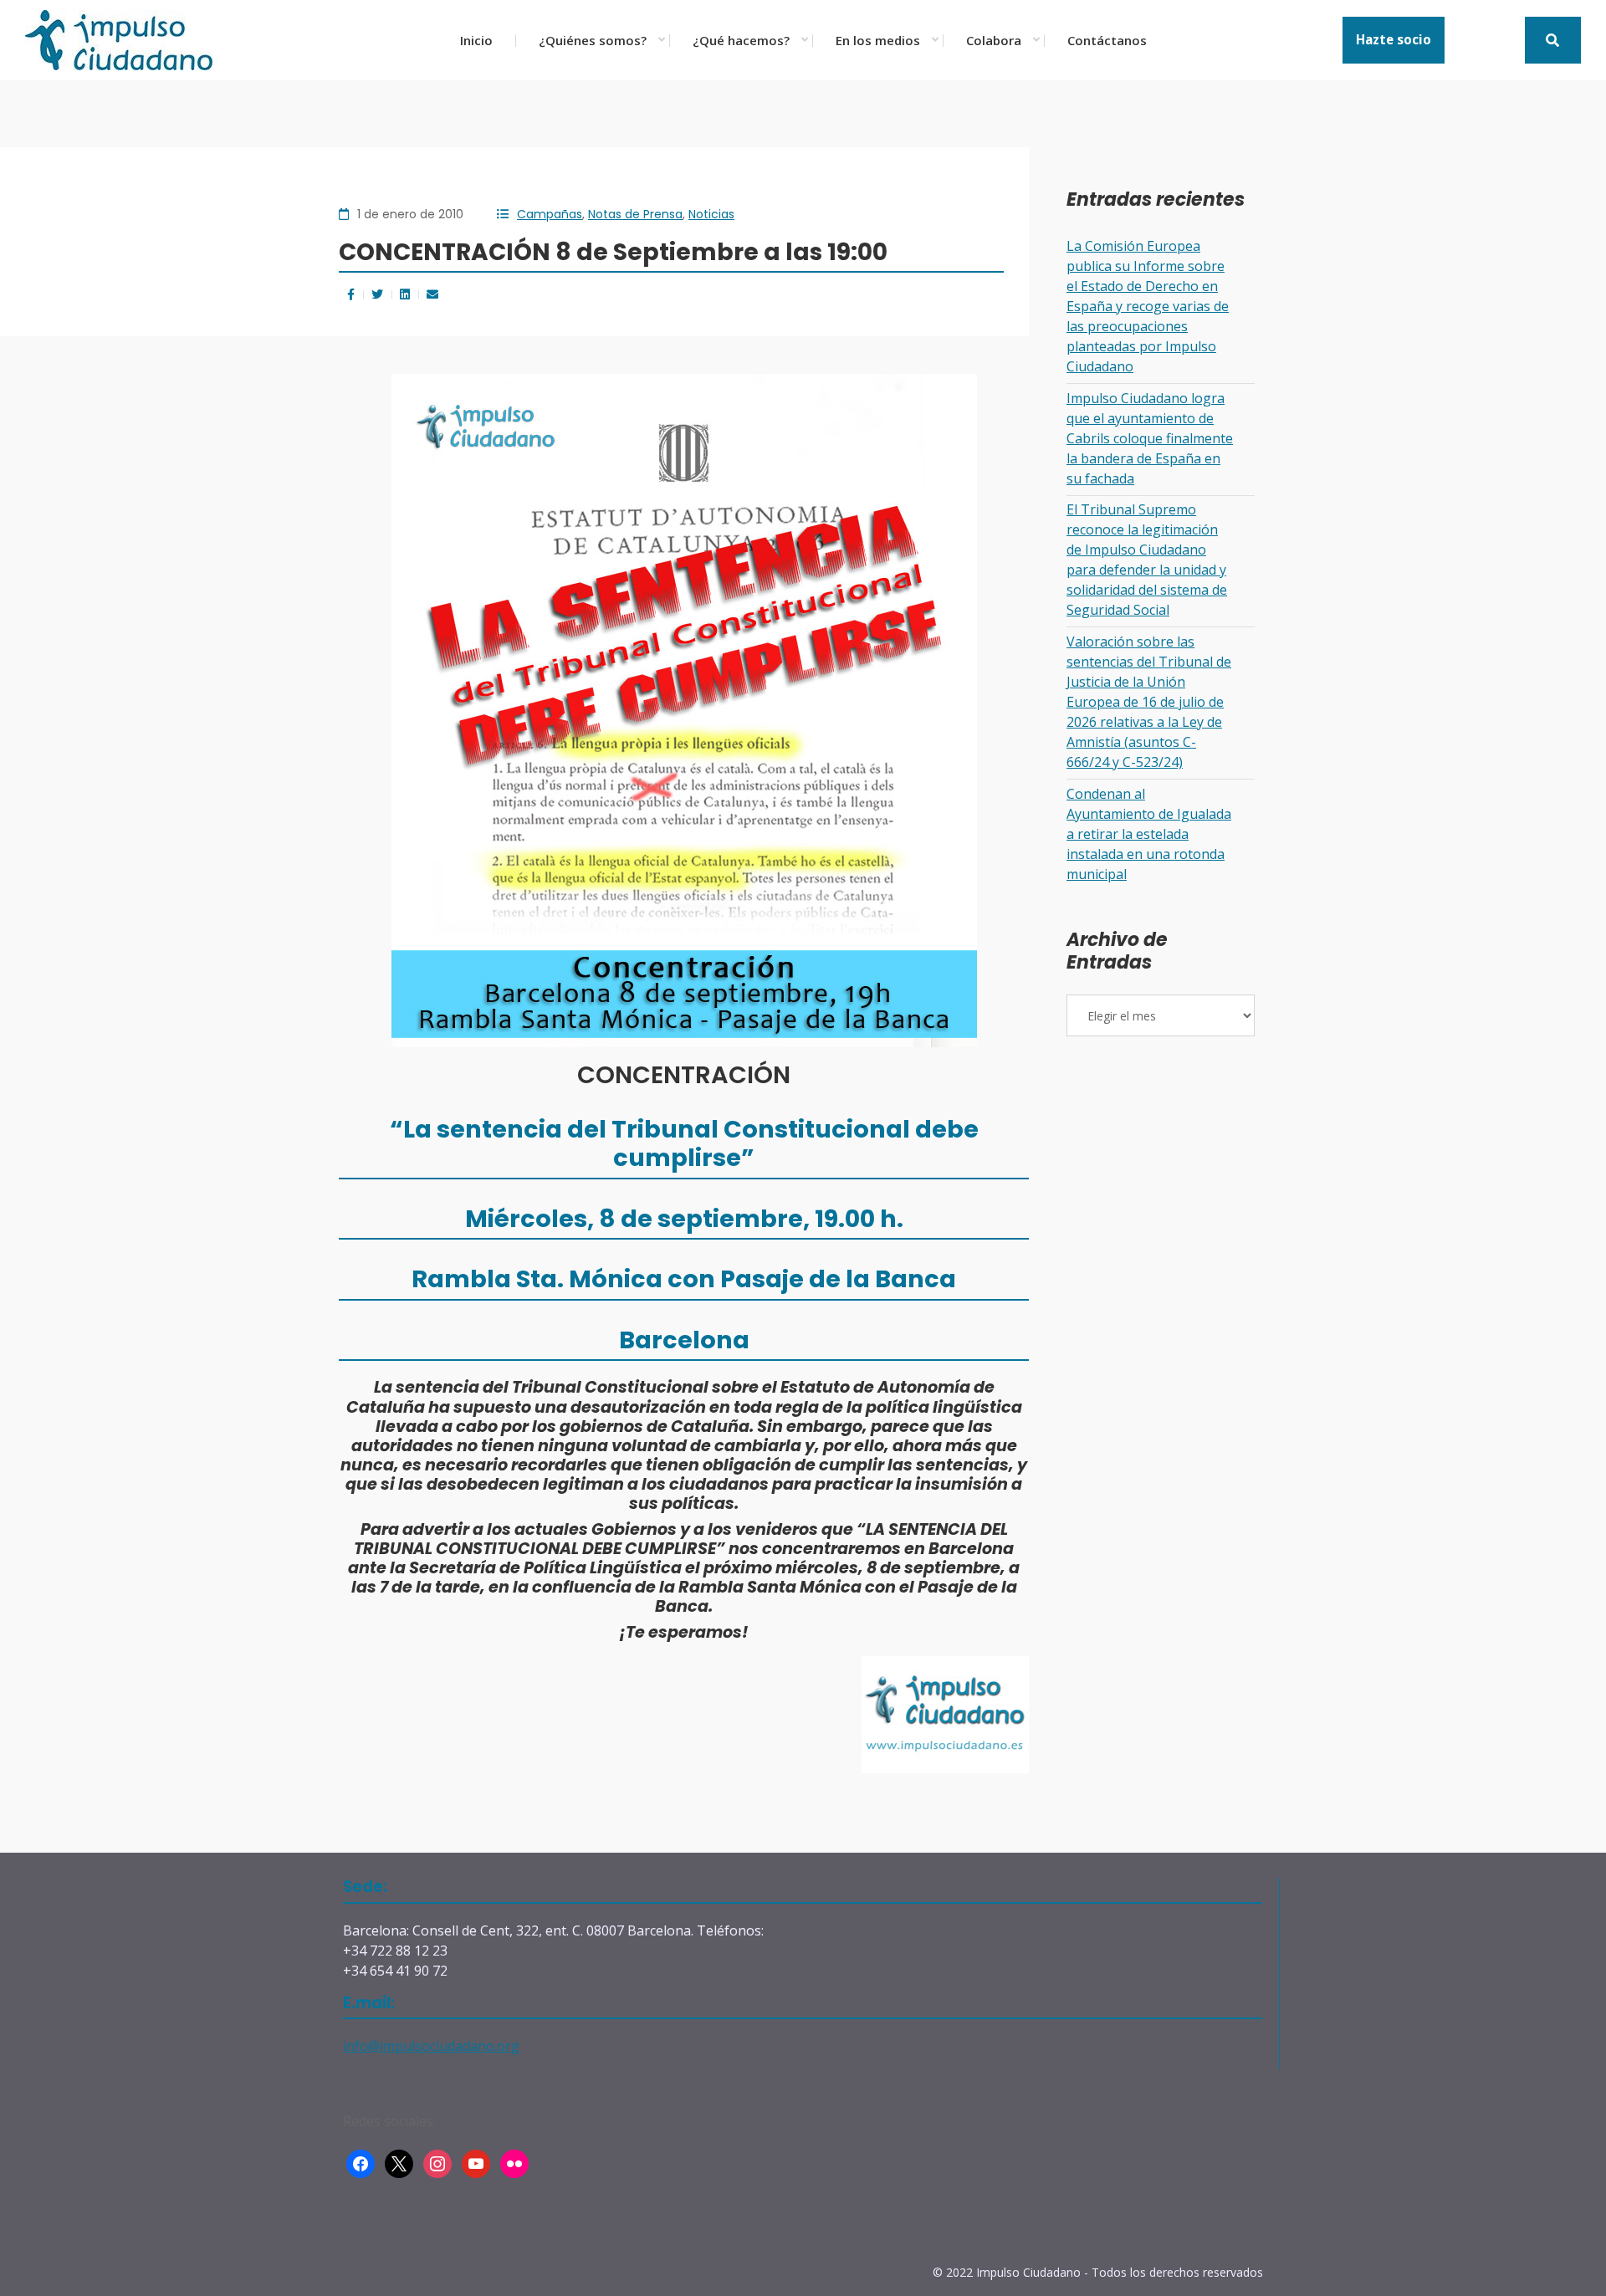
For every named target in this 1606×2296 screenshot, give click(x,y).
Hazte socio (1394, 39)
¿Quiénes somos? (593, 40)
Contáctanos (1107, 40)
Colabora (994, 40)
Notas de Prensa (635, 214)
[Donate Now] (1553, 40)
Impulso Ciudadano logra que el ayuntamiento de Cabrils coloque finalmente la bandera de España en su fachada (1150, 438)
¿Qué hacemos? (741, 40)
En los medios (878, 40)
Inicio (476, 40)
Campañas (550, 214)
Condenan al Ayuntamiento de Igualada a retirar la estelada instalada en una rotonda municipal (1149, 834)
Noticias (711, 214)
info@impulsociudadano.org (431, 2046)
